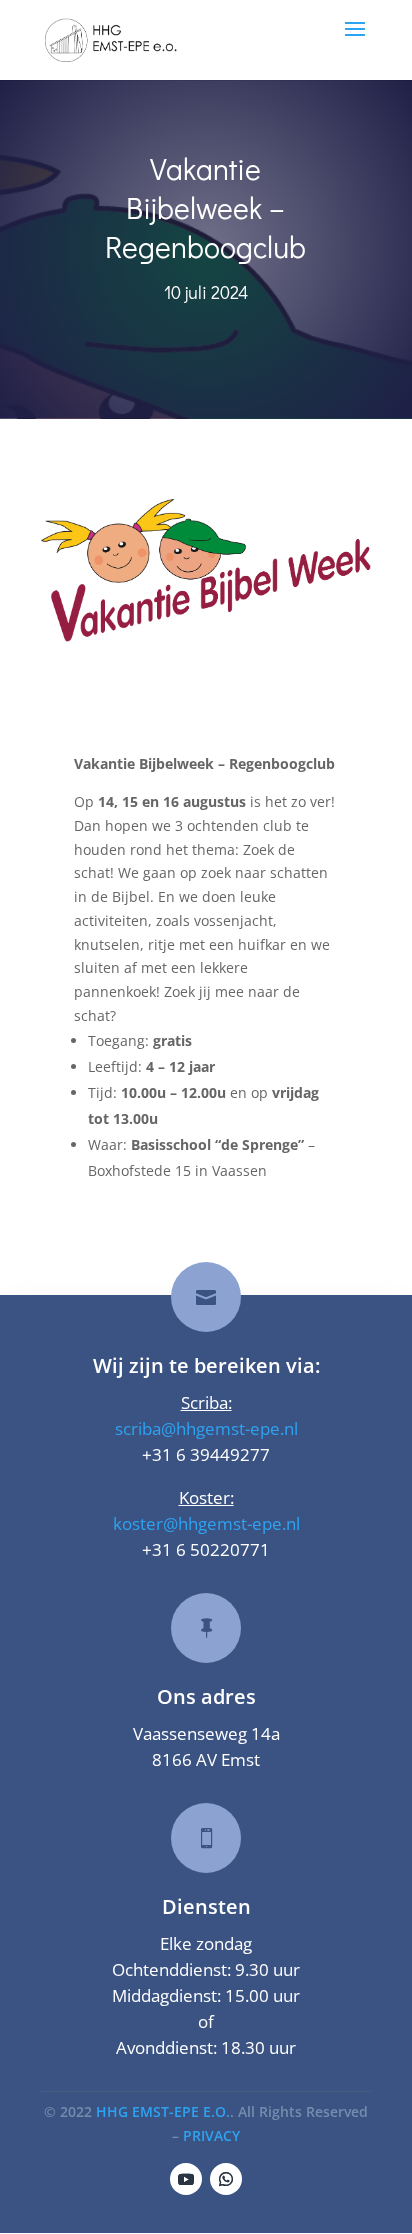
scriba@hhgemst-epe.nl (206, 1428)
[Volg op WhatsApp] (226, 2179)
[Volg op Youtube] (186, 2179)
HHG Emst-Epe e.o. (163, 2111)
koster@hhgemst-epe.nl (206, 1523)
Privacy (211, 2135)
